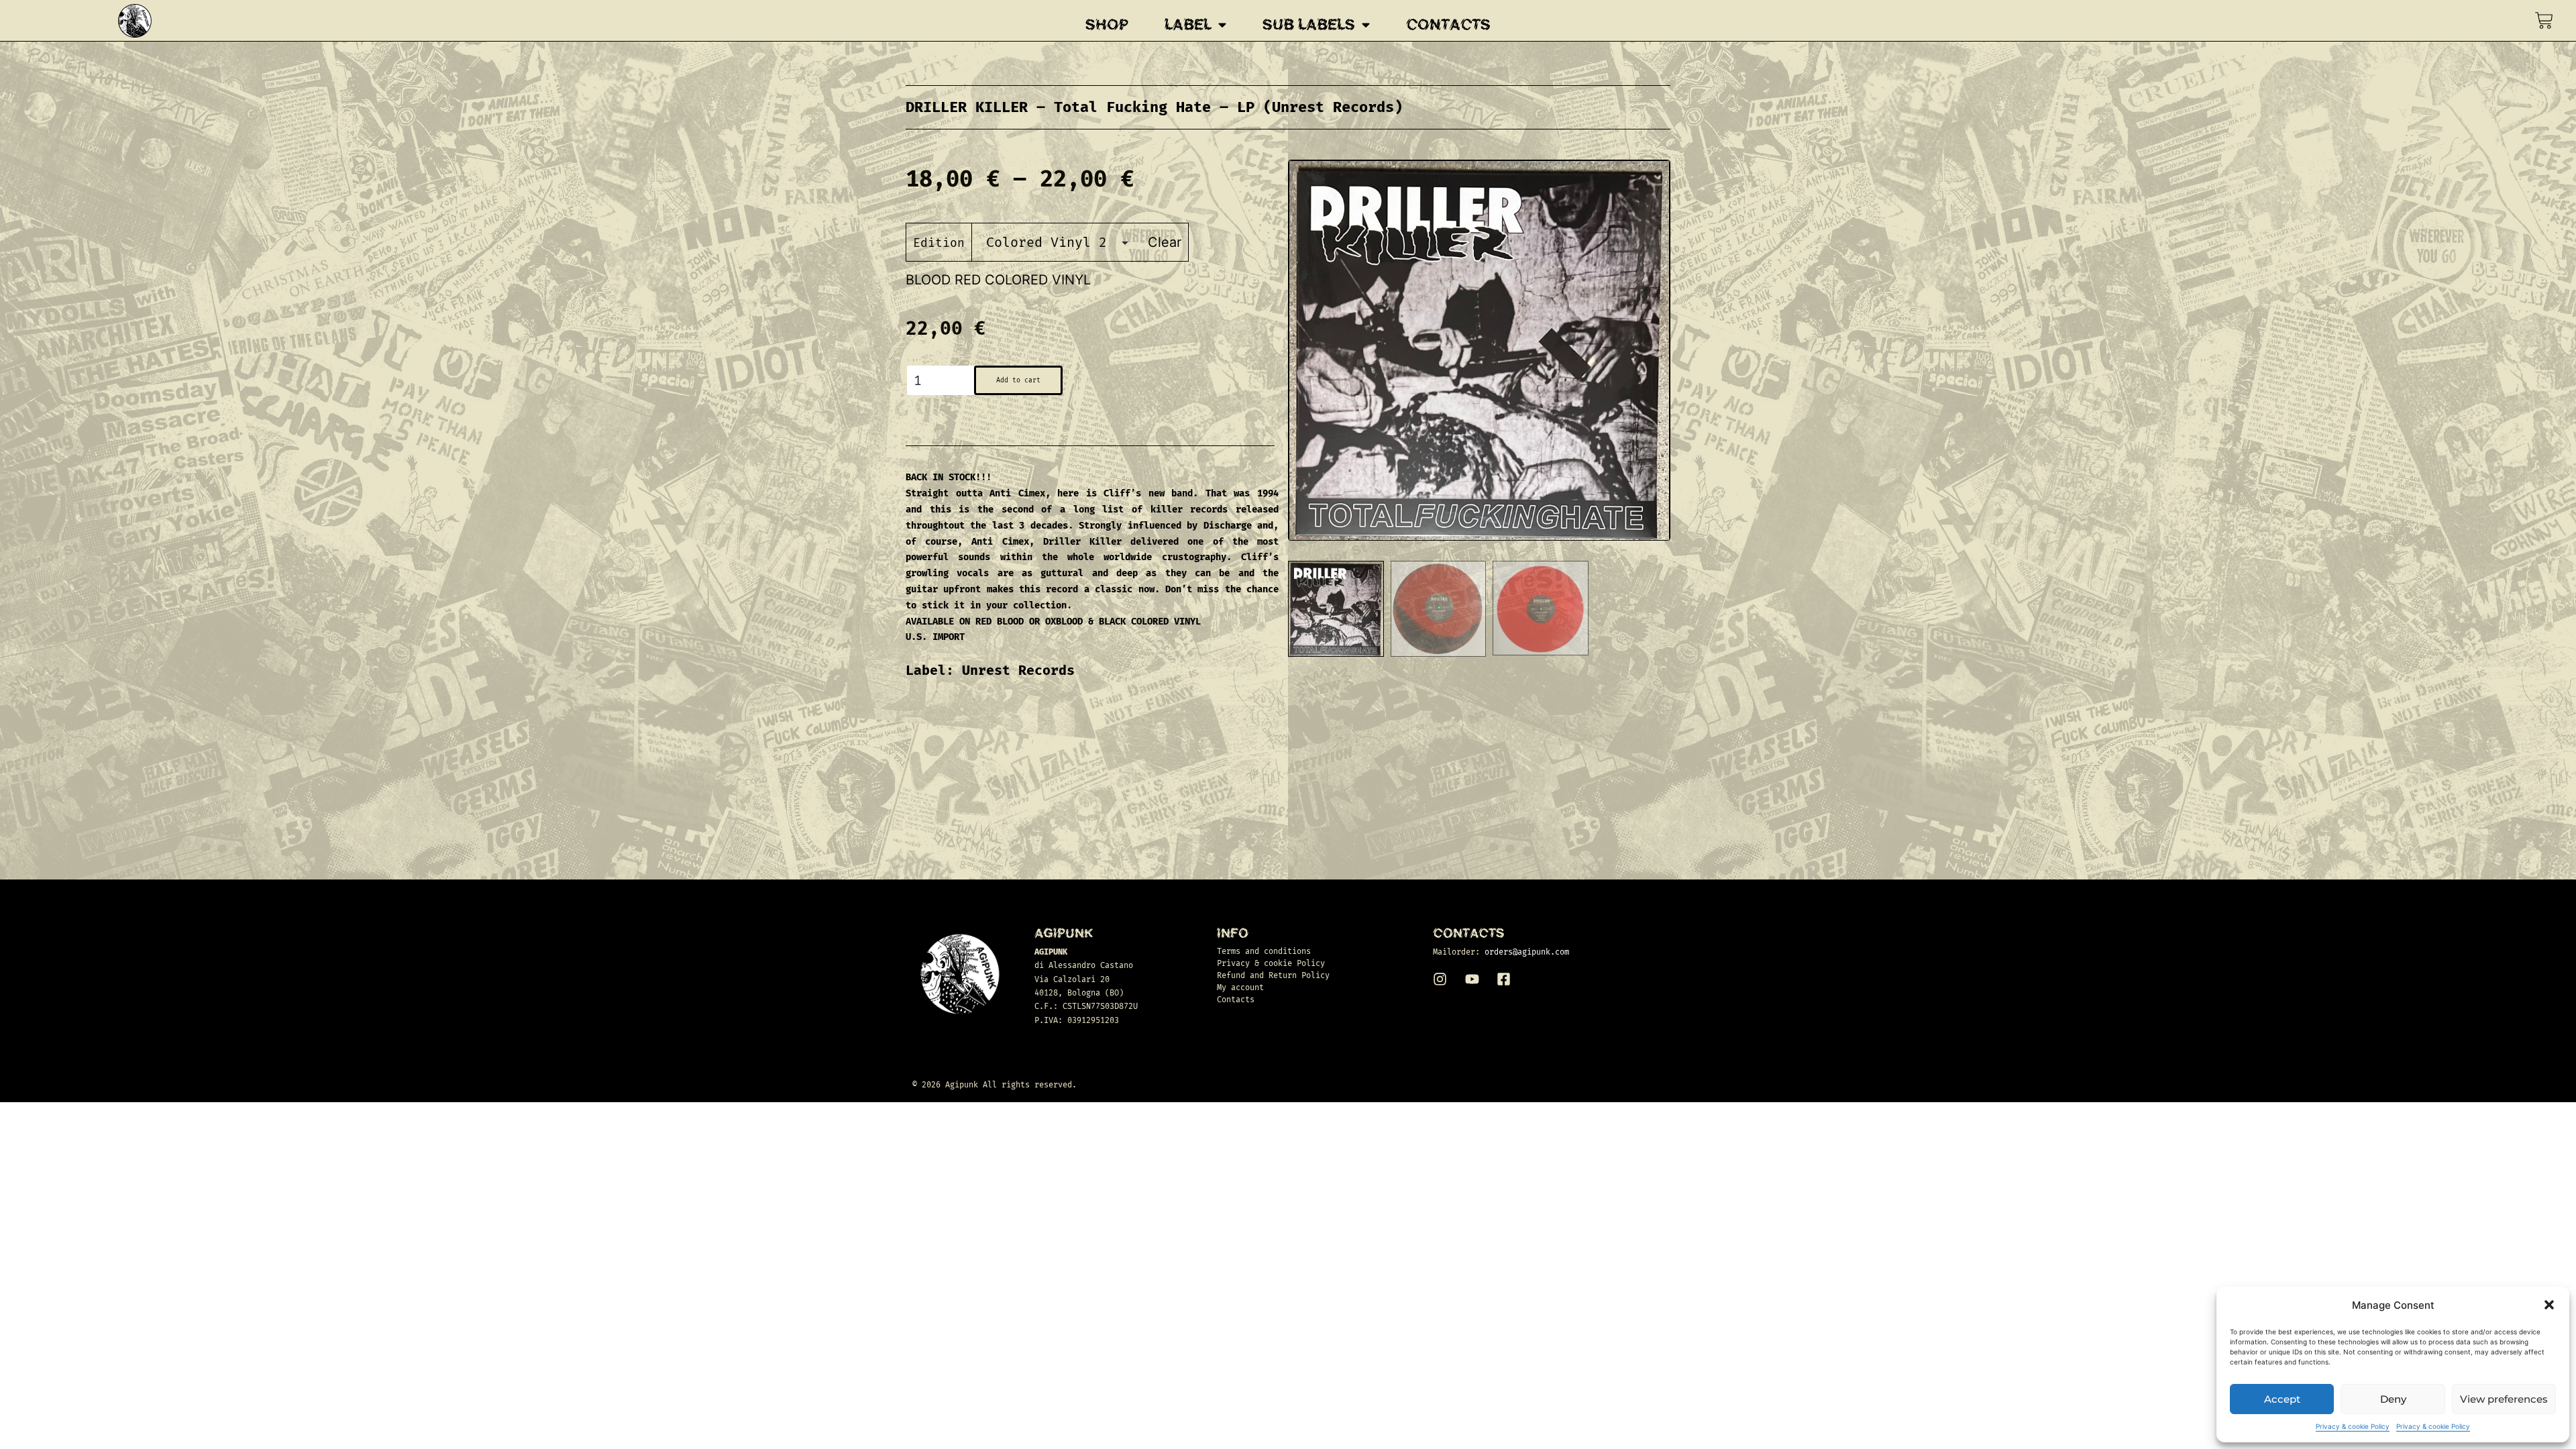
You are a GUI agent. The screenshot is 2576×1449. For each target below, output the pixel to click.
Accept (2282, 1399)
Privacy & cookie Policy (2353, 1426)
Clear (1165, 242)
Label (1188, 25)
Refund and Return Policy (1273, 975)
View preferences (2504, 1399)
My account (1240, 987)
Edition (939, 243)
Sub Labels (1309, 25)
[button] (2549, 1305)
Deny (2393, 1399)
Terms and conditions (1264, 951)
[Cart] (2544, 20)
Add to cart (1018, 380)
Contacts (1448, 25)
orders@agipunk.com (1527, 952)
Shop (1107, 25)
